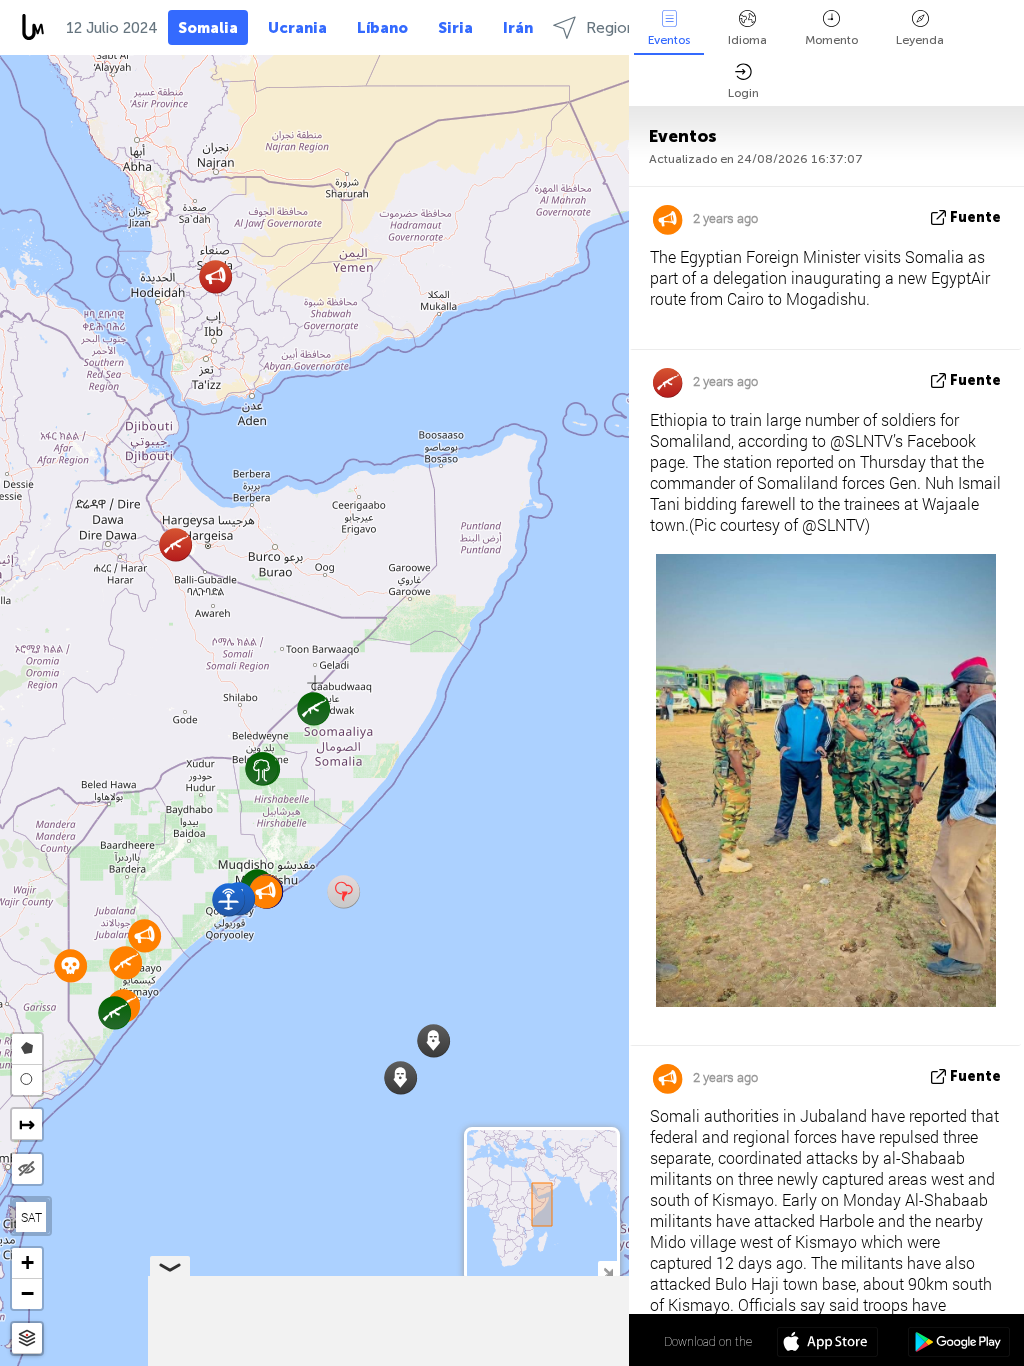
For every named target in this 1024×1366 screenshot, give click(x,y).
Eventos (669, 40)
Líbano (382, 28)
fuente (975, 217)
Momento (831, 40)
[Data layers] (27, 1338)
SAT (31, 1217)
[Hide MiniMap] (607, 1270)
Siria (455, 28)
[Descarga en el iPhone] (827, 1344)
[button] (228, 899)
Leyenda (920, 40)
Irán (518, 28)
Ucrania (297, 28)
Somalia (208, 28)
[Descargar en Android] (958, 1344)
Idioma (747, 40)
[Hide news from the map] (27, 1169)
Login (743, 93)
